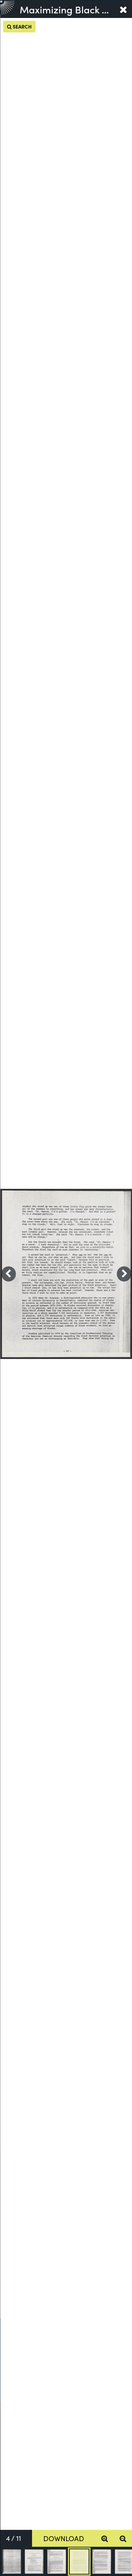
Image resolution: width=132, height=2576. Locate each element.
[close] (123, 9)
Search (22, 26)
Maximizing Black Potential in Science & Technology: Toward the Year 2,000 (67, 9)
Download (64, 2538)
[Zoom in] (105, 2538)
